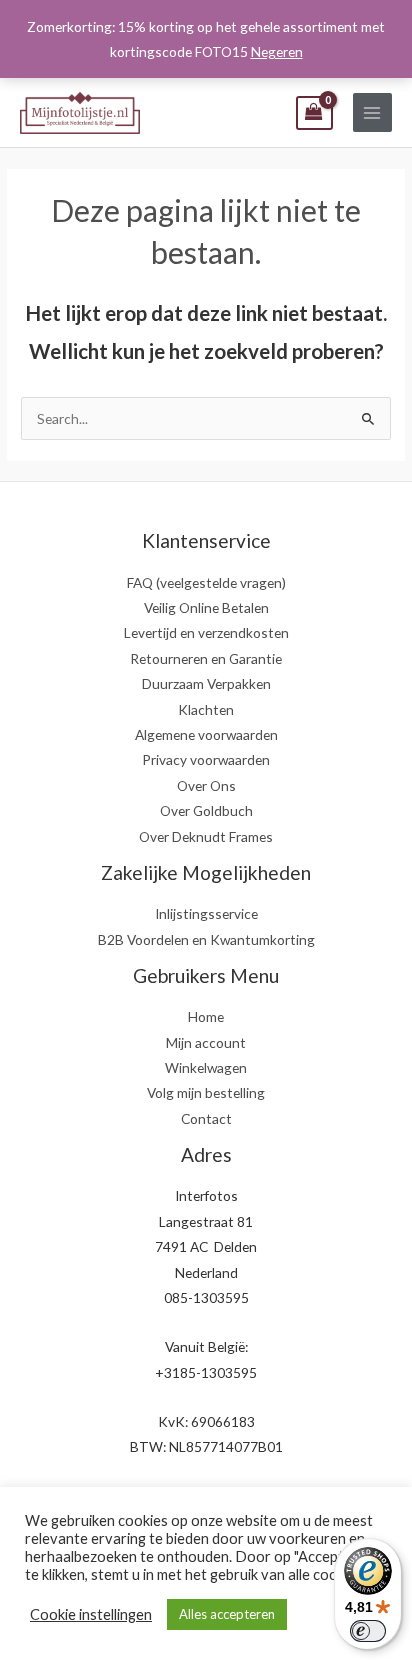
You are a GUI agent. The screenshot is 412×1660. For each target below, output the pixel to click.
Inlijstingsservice (206, 913)
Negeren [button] (277, 51)
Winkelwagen (206, 1067)
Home (206, 1016)
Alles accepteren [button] (227, 1614)
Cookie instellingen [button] (91, 1614)
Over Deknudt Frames (206, 836)
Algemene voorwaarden (206, 734)
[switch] (368, 1631)
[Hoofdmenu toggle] (372, 112)
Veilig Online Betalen (206, 607)
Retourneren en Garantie (206, 658)
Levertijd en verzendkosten (206, 632)
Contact (206, 1118)
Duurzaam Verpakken (206, 683)
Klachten (206, 709)
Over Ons (206, 785)
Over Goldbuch (206, 810)
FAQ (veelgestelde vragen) (206, 582)
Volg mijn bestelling (206, 1092)
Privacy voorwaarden (206, 759)
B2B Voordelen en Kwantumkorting (206, 939)
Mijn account (206, 1042)
